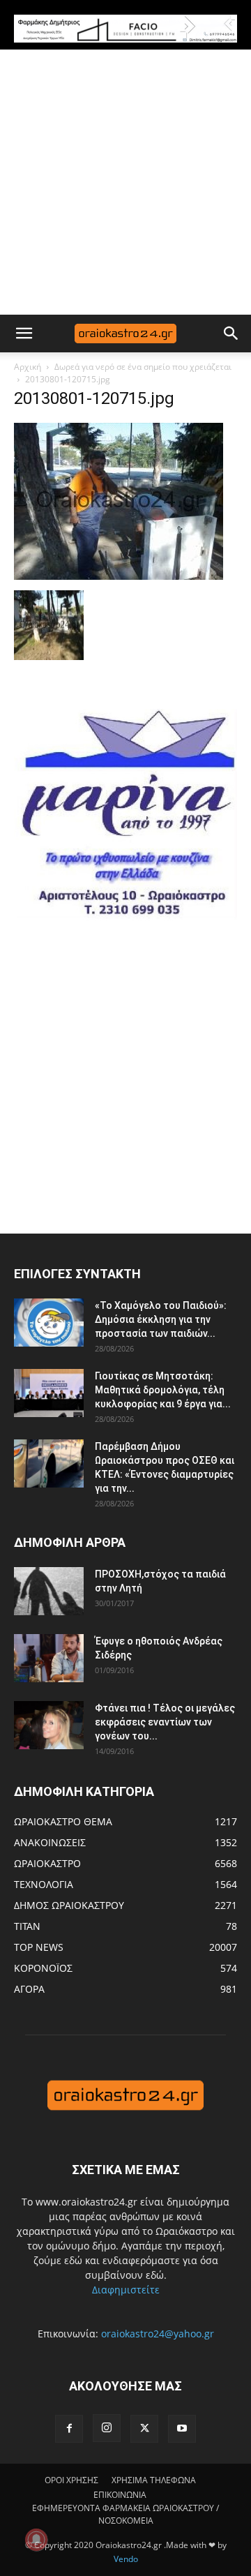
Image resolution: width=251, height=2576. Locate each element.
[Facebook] (69, 2429)
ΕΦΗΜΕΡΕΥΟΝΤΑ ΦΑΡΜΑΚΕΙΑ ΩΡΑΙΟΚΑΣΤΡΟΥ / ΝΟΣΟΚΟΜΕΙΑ (125, 2514)
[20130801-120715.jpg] (119, 576)
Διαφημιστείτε (126, 2290)
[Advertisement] (125, 182)
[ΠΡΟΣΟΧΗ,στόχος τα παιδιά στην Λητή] (49, 1591)
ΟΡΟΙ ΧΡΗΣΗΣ (71, 2480)
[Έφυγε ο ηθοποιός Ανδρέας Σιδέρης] (49, 1658)
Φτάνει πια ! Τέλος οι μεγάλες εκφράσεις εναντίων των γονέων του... (165, 1722)
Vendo (126, 2559)
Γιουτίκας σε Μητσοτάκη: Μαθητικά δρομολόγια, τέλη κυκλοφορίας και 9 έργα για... (163, 1390)
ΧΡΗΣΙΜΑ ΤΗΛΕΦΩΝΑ (154, 2480)
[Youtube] (182, 2429)
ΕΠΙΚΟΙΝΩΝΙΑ (120, 2495)
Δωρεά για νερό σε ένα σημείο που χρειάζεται (143, 367)
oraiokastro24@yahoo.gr (158, 2334)
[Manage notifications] (36, 2540)
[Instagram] (107, 2428)
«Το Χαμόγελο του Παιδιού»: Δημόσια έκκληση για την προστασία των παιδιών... (161, 1319)
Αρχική (28, 367)
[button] (24, 334)
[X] (144, 2429)
